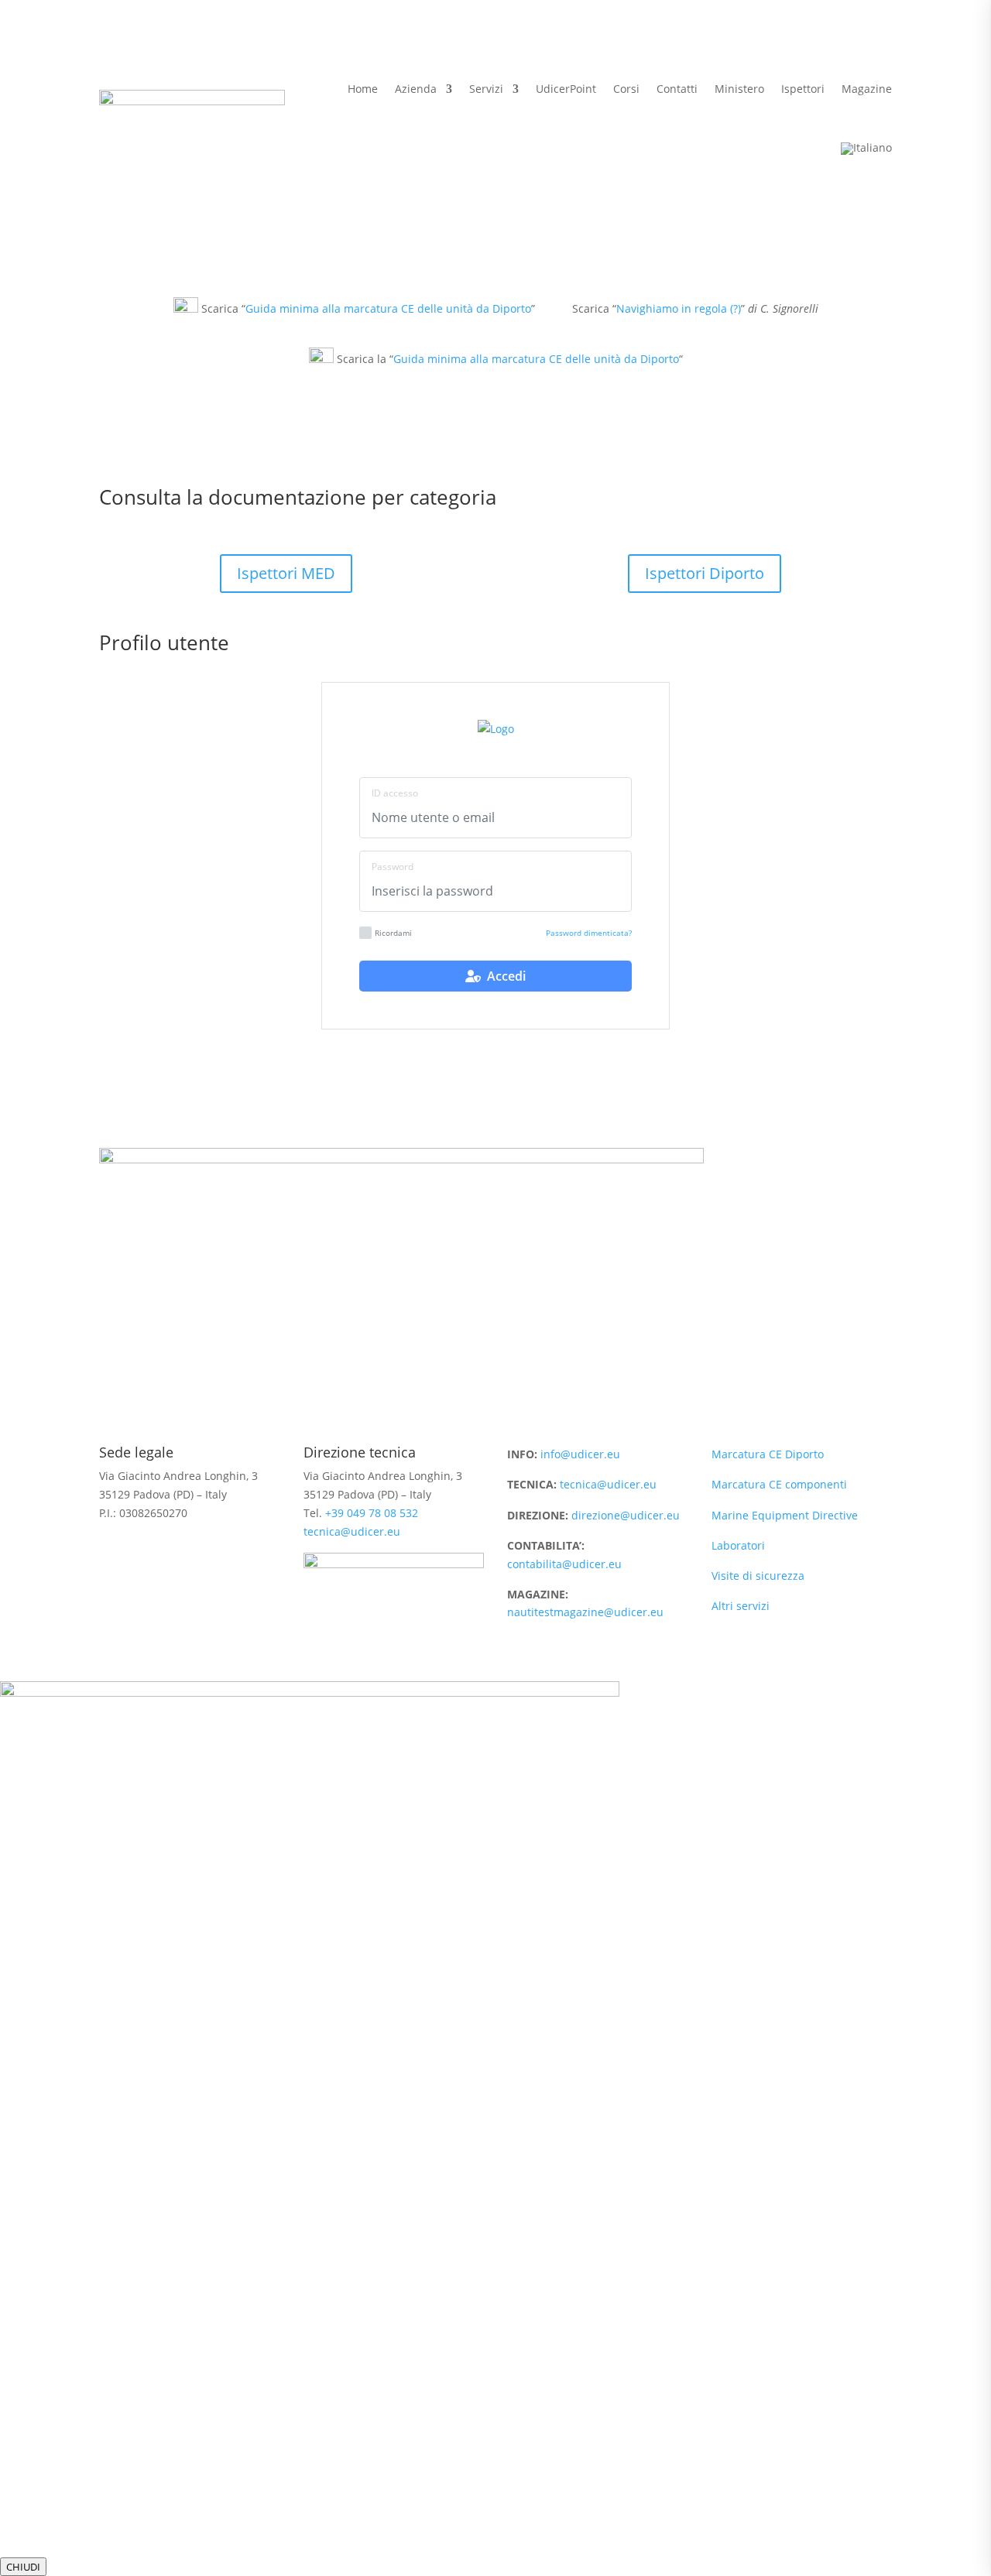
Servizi (486, 89)
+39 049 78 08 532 (372, 1513)
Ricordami (393, 933)
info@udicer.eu (580, 1454)
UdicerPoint (566, 89)
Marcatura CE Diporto (768, 1454)
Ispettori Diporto (705, 573)
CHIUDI (23, 2567)
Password (393, 867)
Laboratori (738, 1545)
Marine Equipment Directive (785, 1515)
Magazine (867, 89)
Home (363, 89)
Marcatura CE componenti (779, 1484)
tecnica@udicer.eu (352, 1531)
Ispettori (803, 89)
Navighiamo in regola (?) (679, 308)
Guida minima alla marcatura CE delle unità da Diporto (388, 308)
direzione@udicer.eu (626, 1515)
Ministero (739, 89)
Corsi (626, 89)
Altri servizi (741, 1606)
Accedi (503, 976)
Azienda (416, 89)
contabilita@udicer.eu (564, 1564)
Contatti (677, 89)
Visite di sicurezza (758, 1576)
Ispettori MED (286, 573)
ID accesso (395, 793)
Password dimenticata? (589, 933)
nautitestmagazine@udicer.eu (585, 1612)
